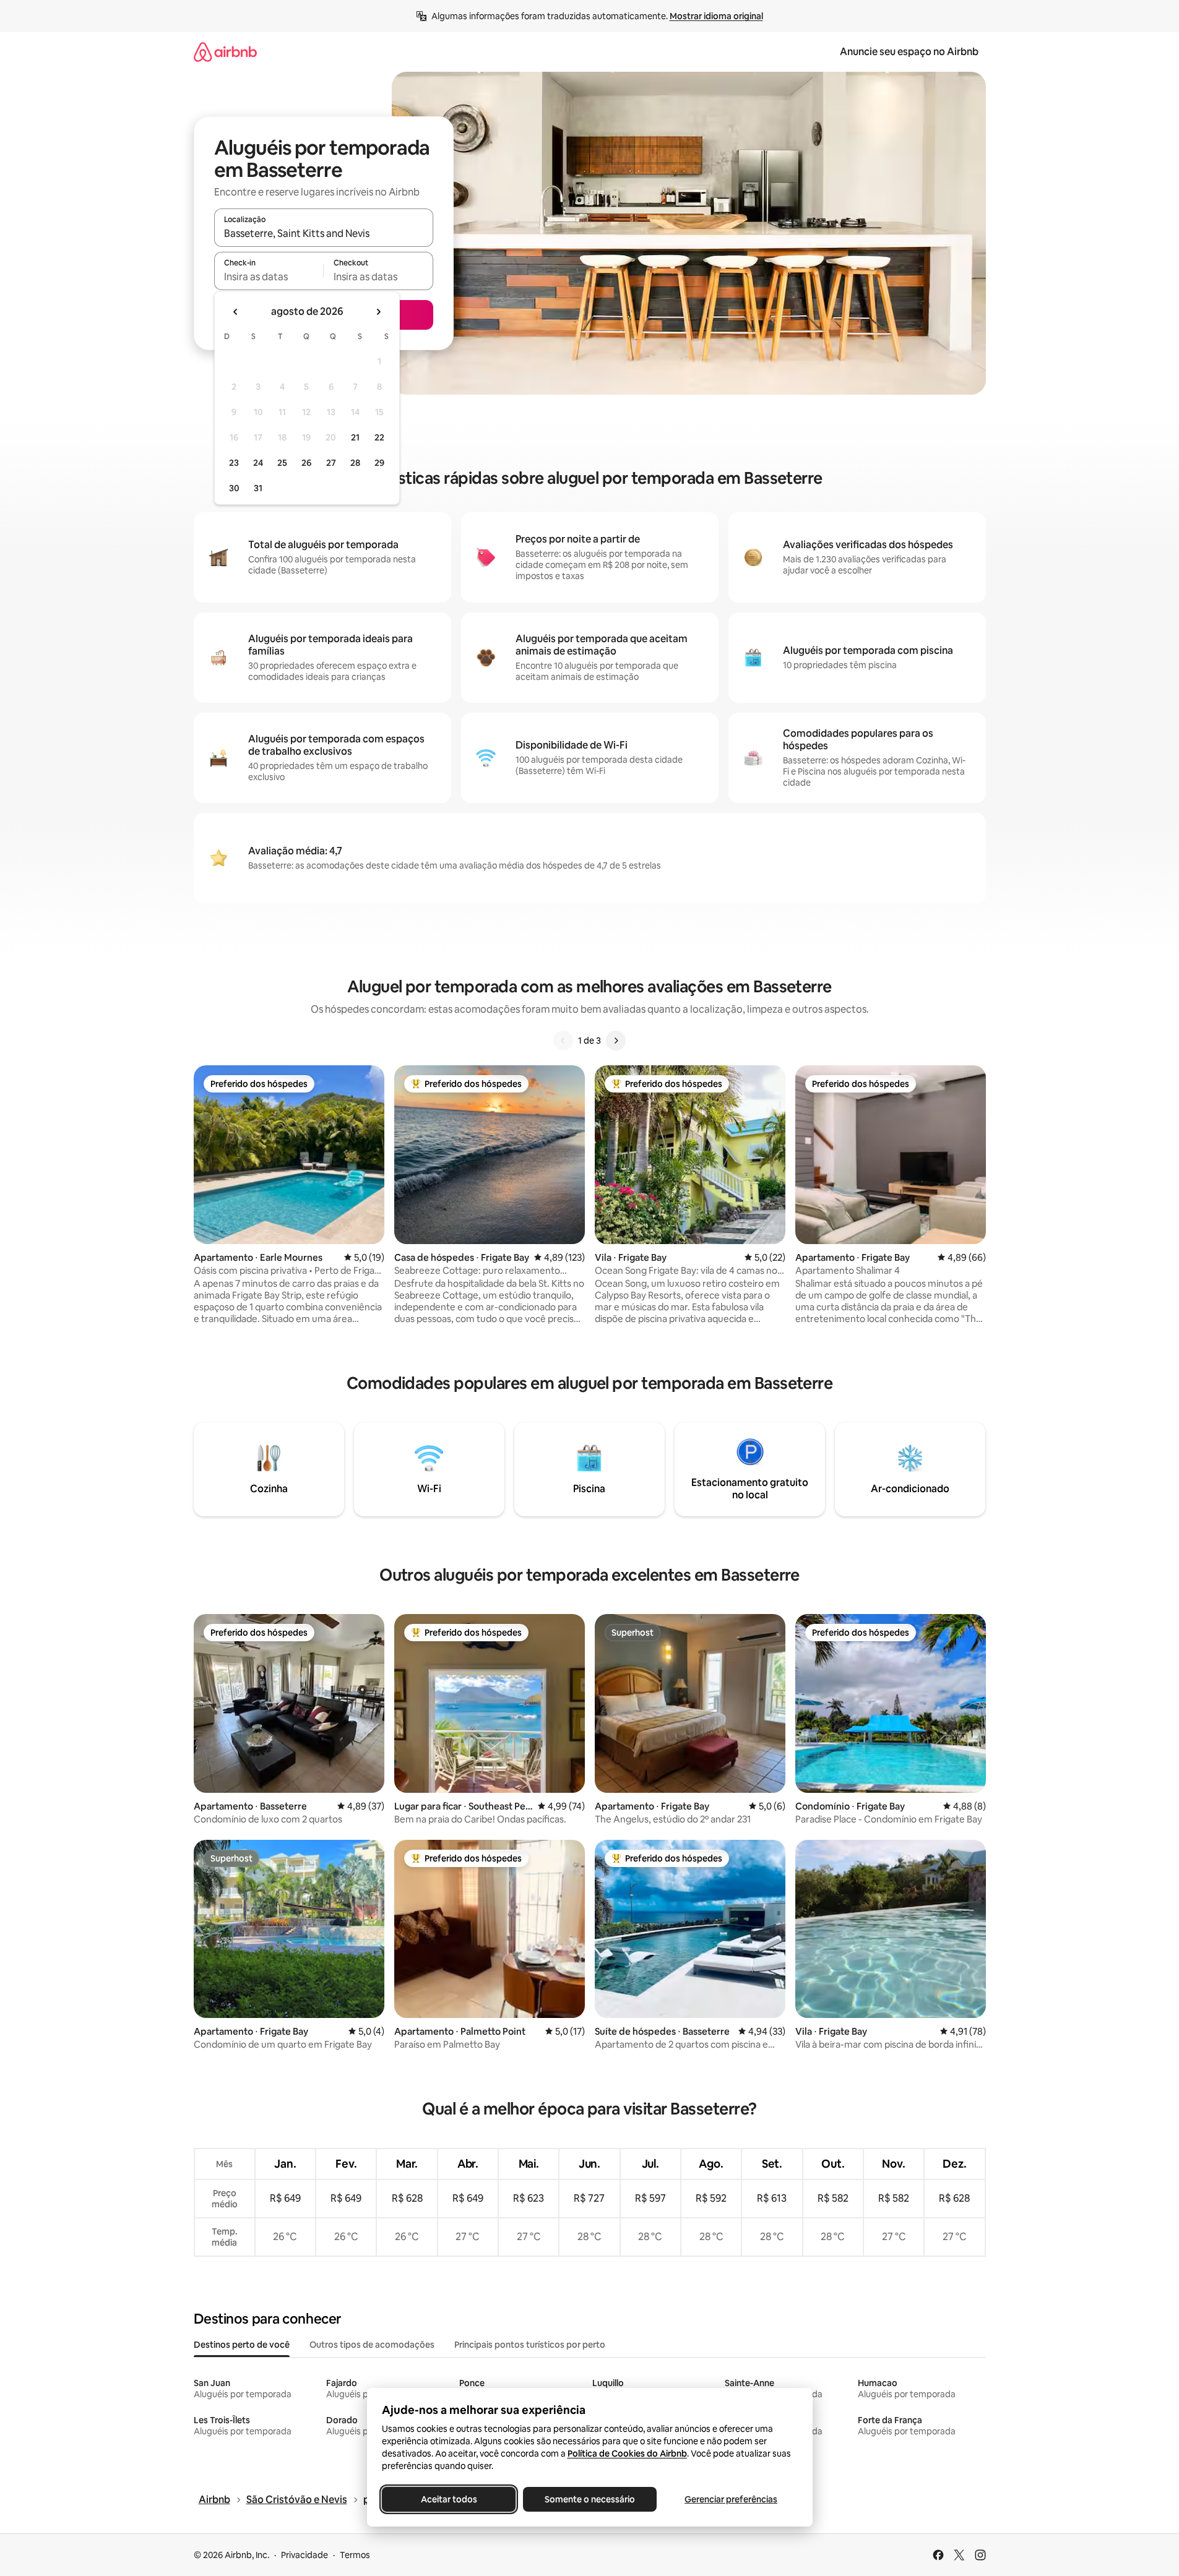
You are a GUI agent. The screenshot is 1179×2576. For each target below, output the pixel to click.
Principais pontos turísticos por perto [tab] (530, 2345)
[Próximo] (616, 1041)
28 (355, 463)
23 (234, 463)
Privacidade (304, 2555)
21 (355, 437)
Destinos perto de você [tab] (242, 2345)
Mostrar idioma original (716, 16)
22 (379, 437)
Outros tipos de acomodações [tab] (372, 2345)
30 (234, 488)
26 (306, 463)
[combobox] (324, 233)
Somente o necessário (590, 2499)
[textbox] (269, 277)
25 (282, 463)
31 (258, 488)
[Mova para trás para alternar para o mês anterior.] (236, 312)
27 (331, 463)
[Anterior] (563, 1041)
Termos (355, 2555)
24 (258, 463)
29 (379, 463)
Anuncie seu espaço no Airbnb (909, 52)
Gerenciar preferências (731, 2499)
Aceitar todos (448, 2499)
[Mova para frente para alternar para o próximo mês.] (378, 312)
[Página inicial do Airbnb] (225, 52)
